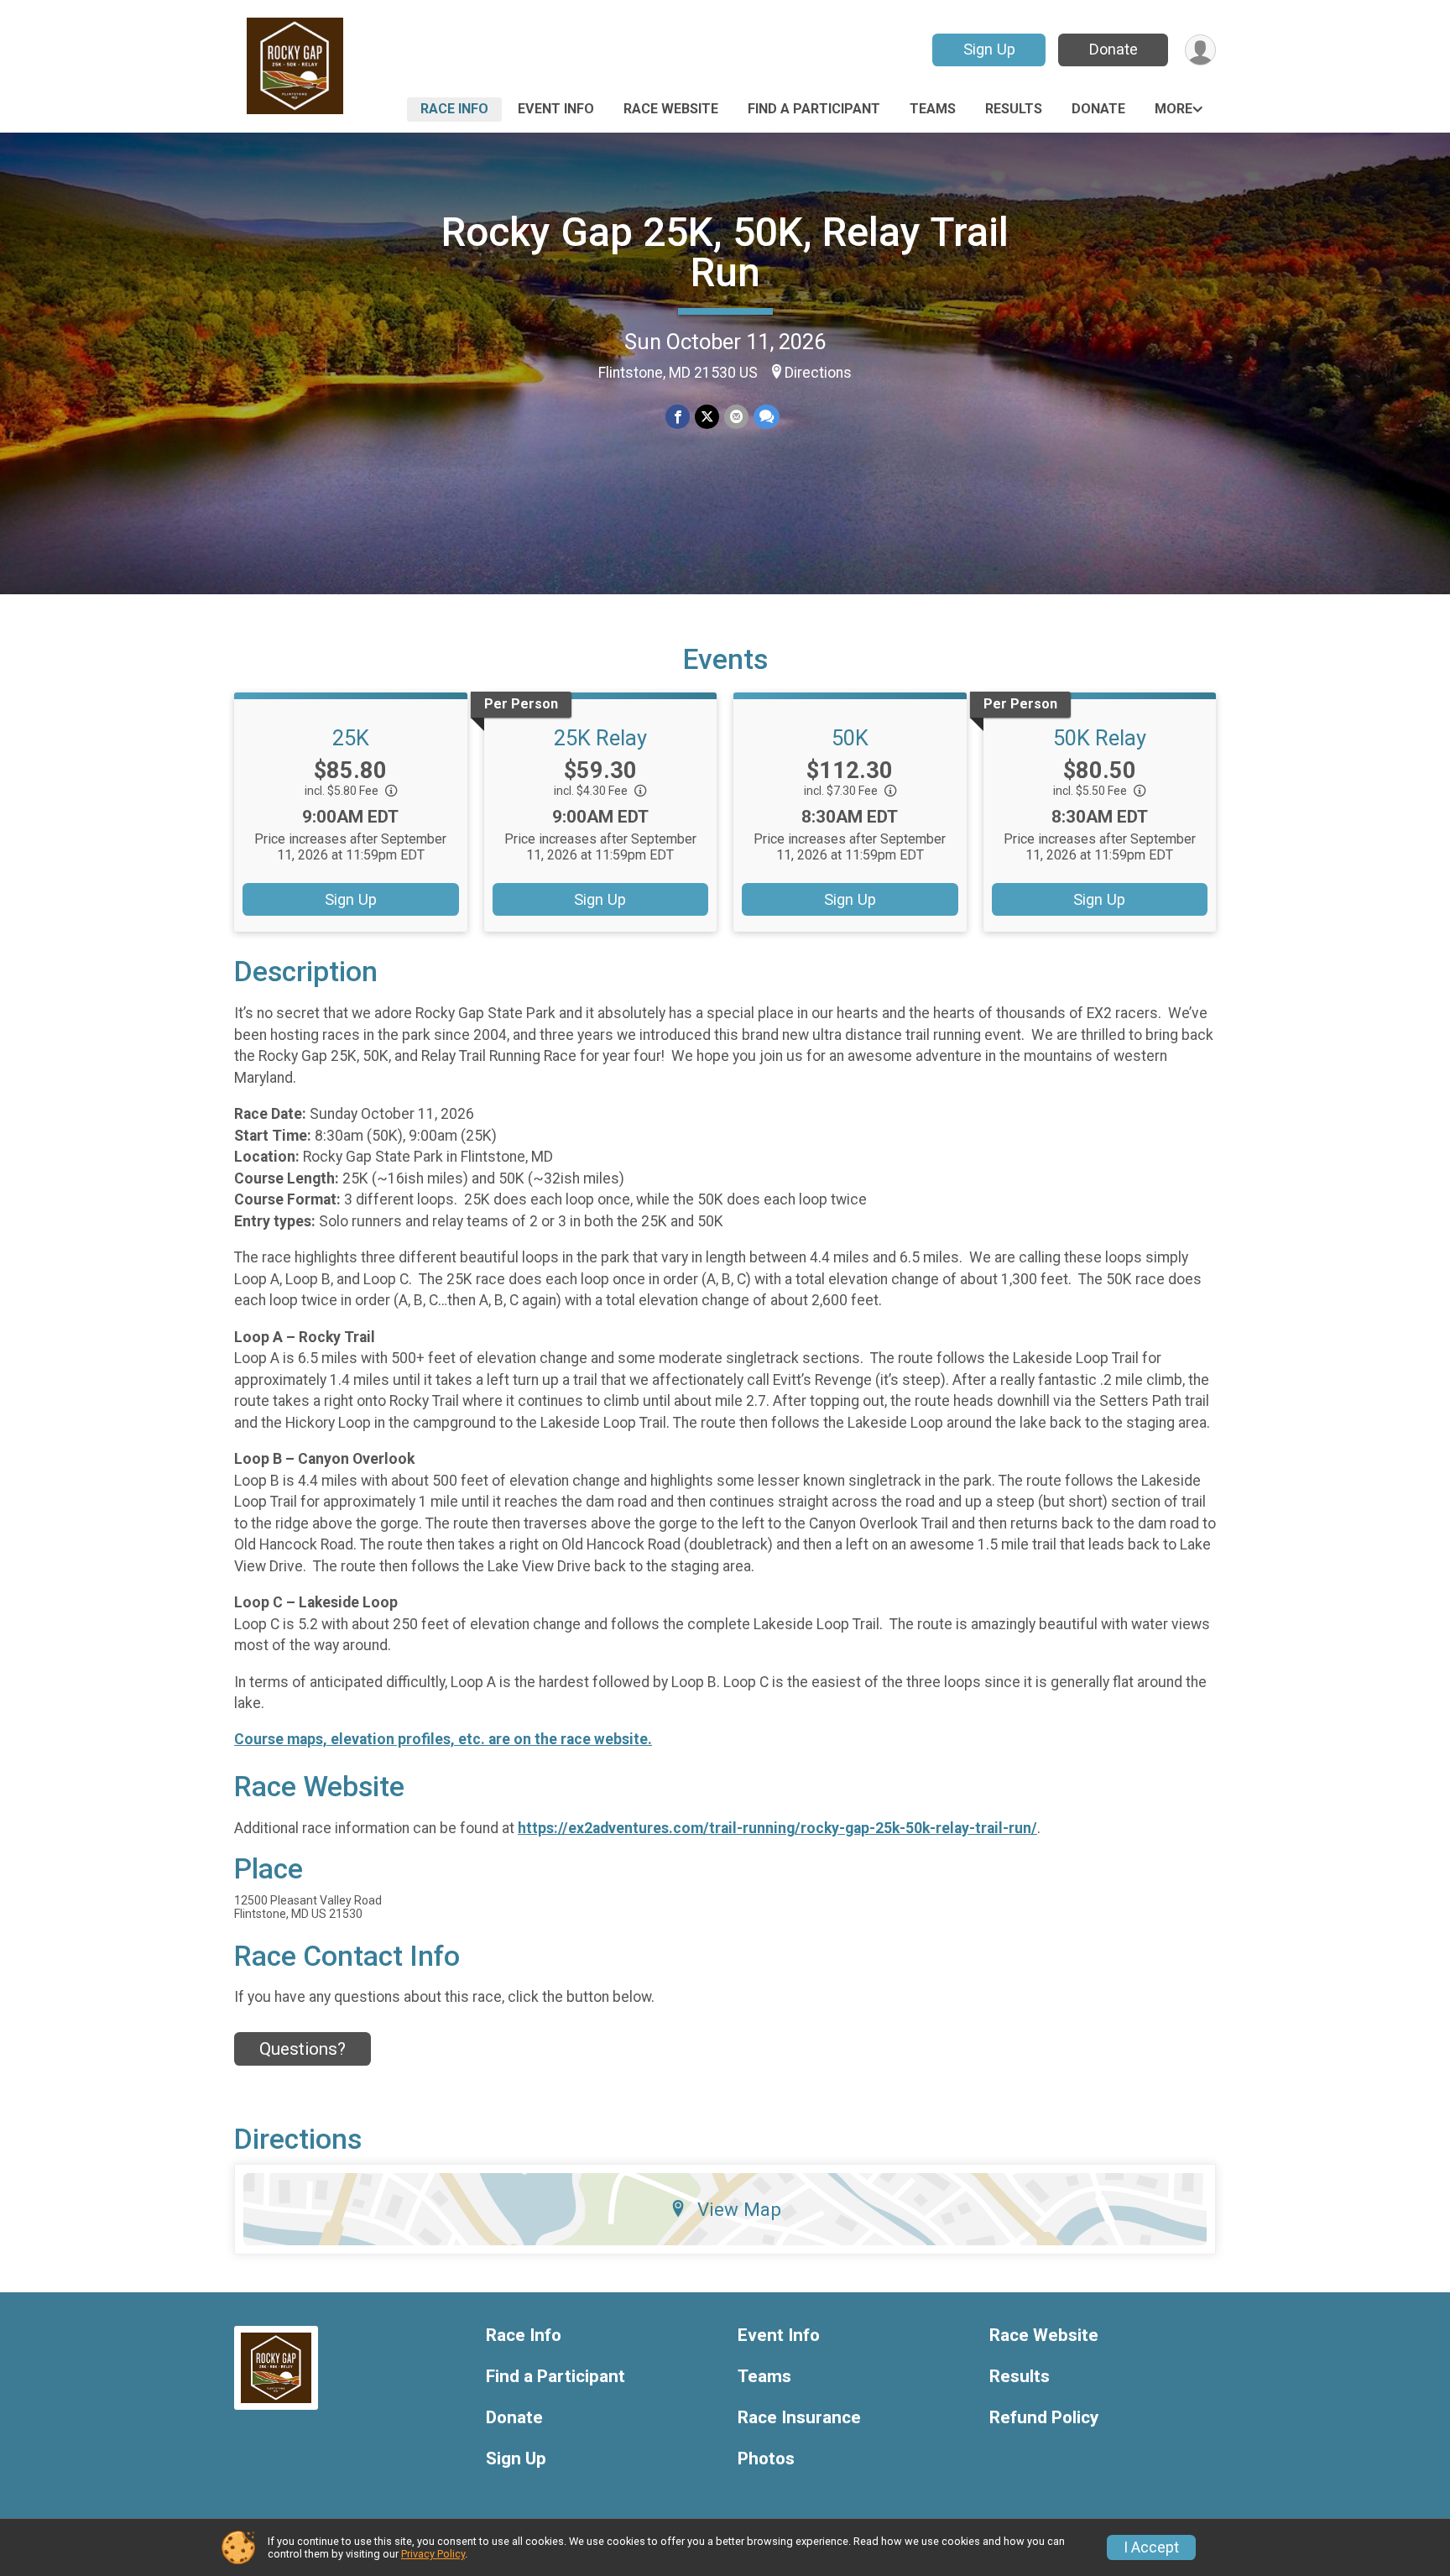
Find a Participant (814, 109)
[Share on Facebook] (678, 417)
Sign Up (989, 49)
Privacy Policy (433, 2554)
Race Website (671, 109)
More (1174, 109)
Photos (766, 2459)
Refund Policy (1044, 2418)
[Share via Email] (736, 417)
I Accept (1151, 2547)
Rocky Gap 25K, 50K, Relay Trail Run (725, 252)
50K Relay (1100, 738)
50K (850, 738)
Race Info (454, 109)
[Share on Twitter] (707, 417)
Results (1014, 109)
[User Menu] (1200, 50)
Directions (818, 373)
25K (351, 738)
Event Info (556, 109)
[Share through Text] (767, 417)
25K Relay (600, 738)
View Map (739, 2209)
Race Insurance (799, 2418)
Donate (1114, 49)
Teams (933, 109)
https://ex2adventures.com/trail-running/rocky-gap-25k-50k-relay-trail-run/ (777, 1828)
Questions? (303, 2049)
